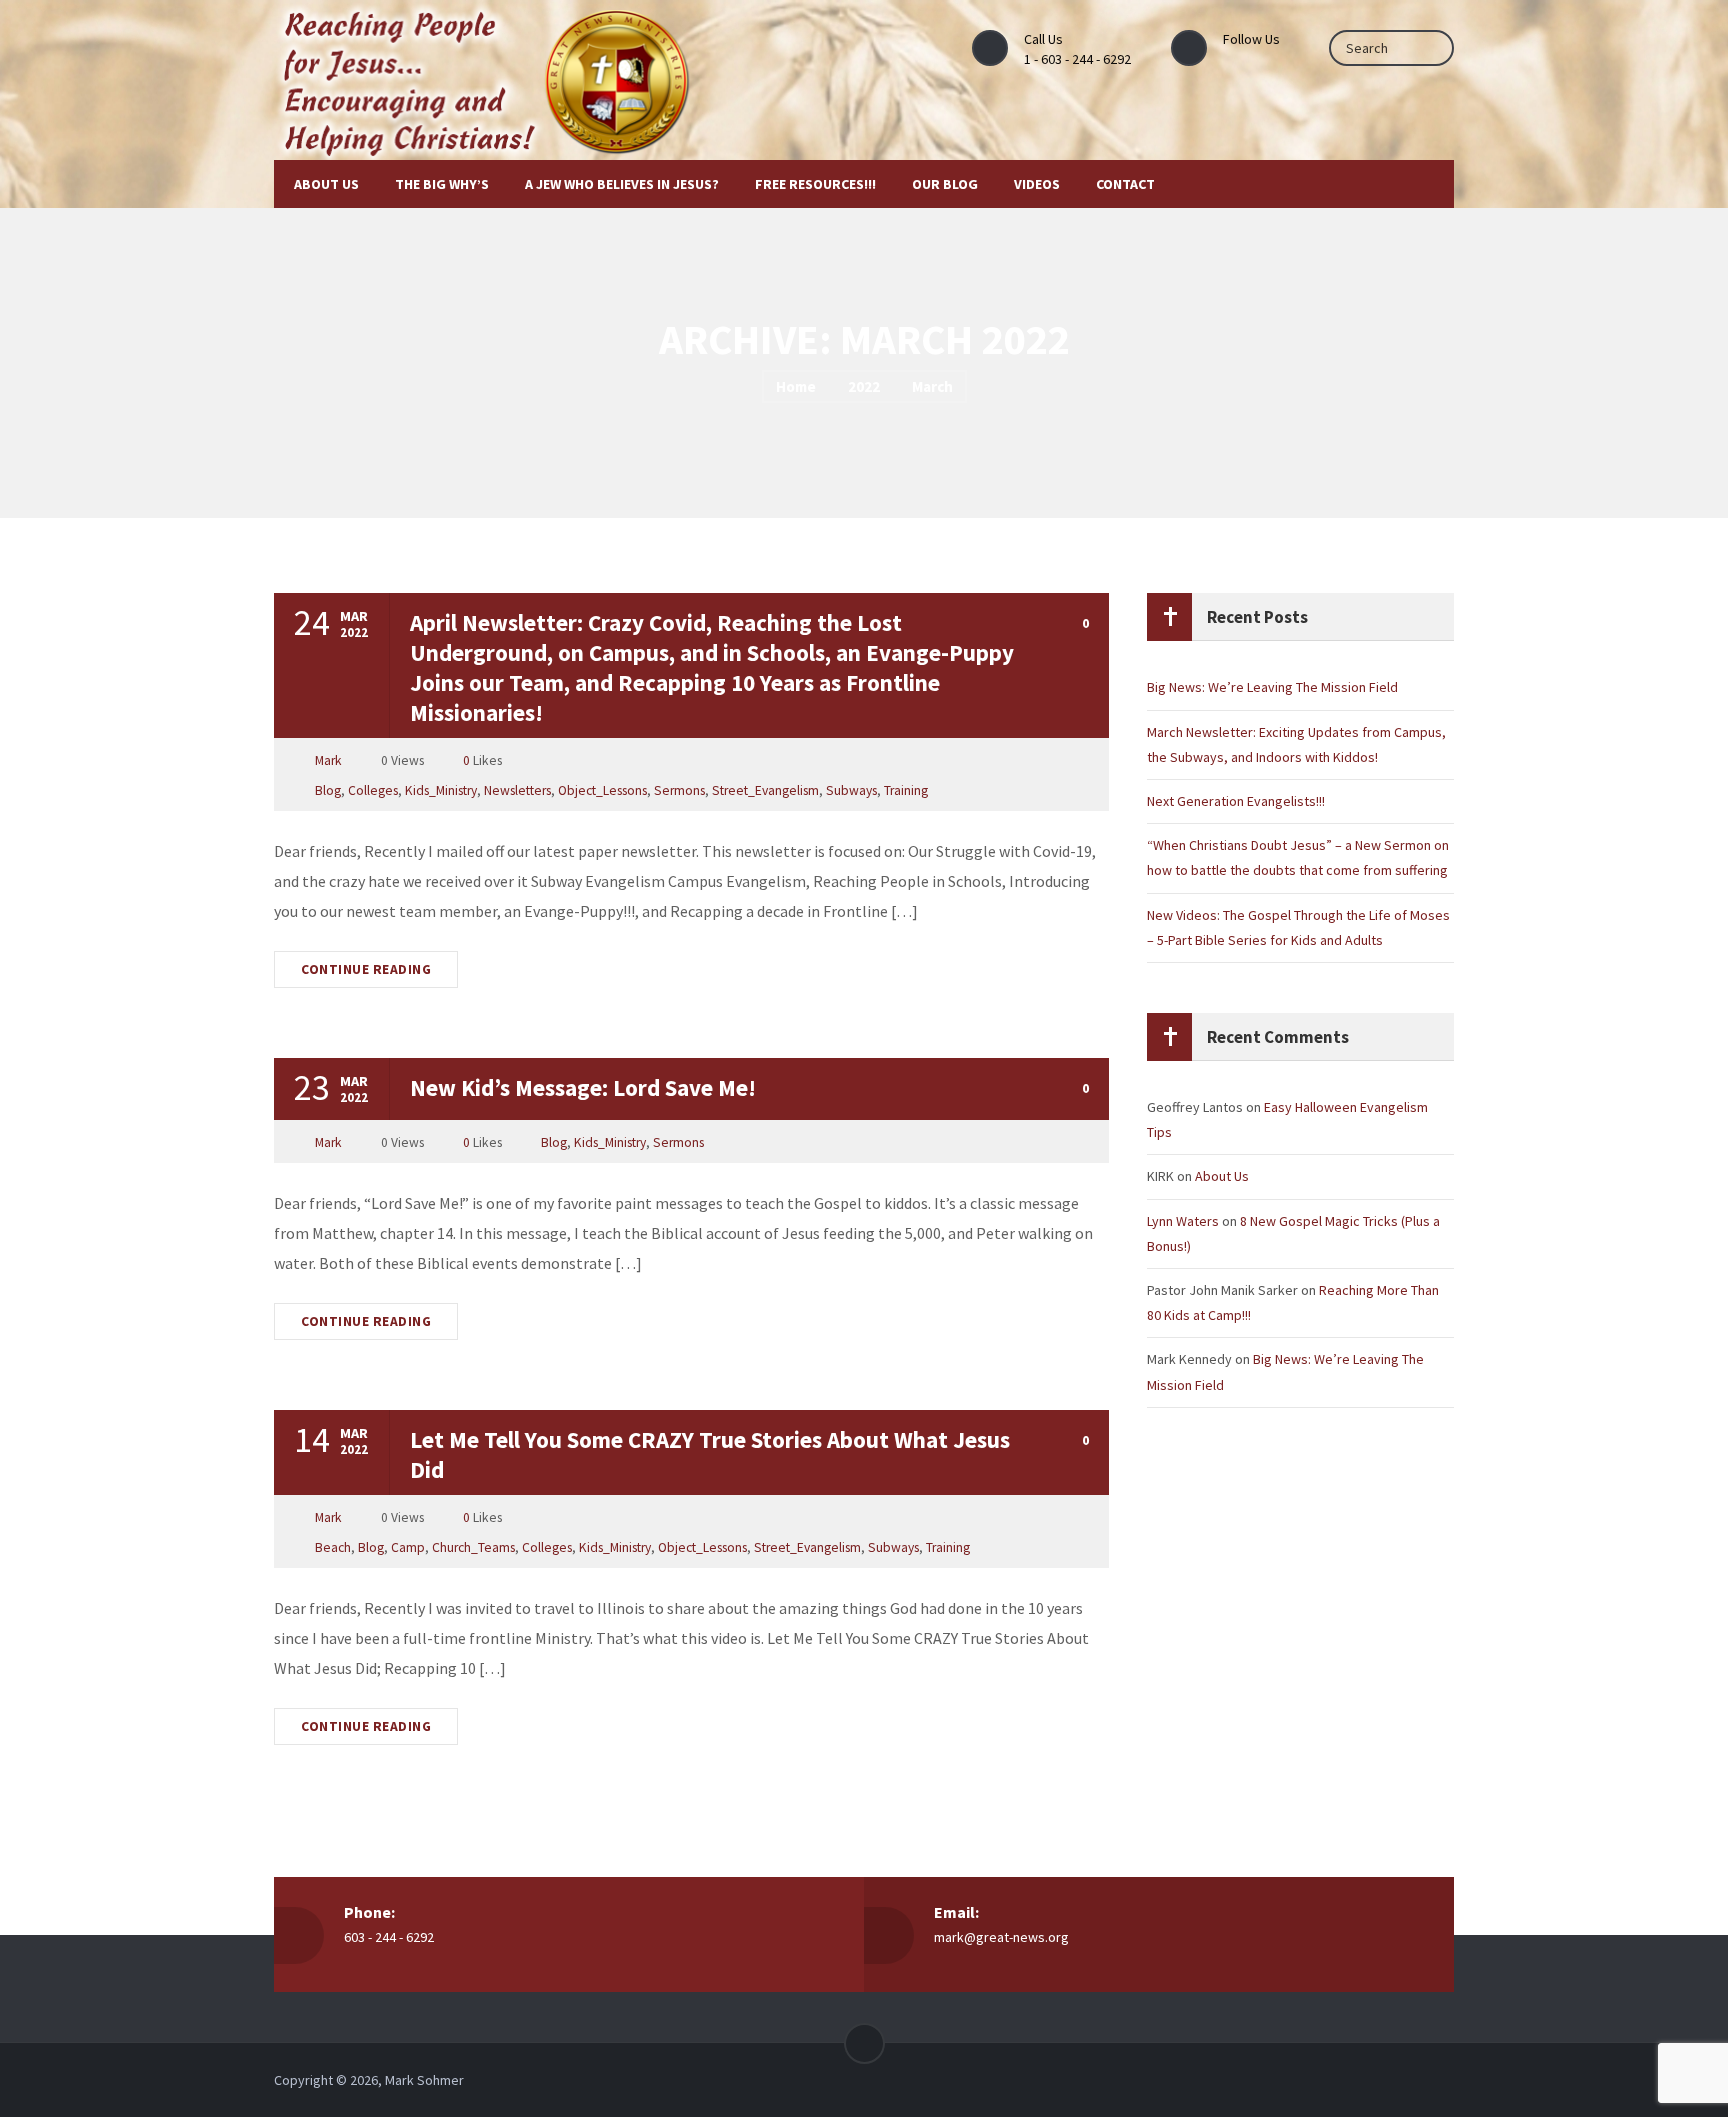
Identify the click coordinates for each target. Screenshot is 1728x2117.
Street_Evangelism (765, 790)
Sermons (679, 790)
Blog (328, 790)
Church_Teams (473, 1547)
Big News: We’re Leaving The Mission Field (1272, 687)
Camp (408, 1547)
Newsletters (517, 790)
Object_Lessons (602, 790)
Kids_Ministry (441, 790)
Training (906, 790)
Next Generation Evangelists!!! (1236, 801)
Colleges (373, 790)
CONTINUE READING (366, 969)
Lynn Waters (1183, 1221)
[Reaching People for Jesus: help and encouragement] (505, 80)
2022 (864, 386)
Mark (328, 760)
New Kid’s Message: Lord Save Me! (583, 1087)
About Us (1222, 1176)
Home (796, 386)
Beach (333, 1547)
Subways (851, 790)
